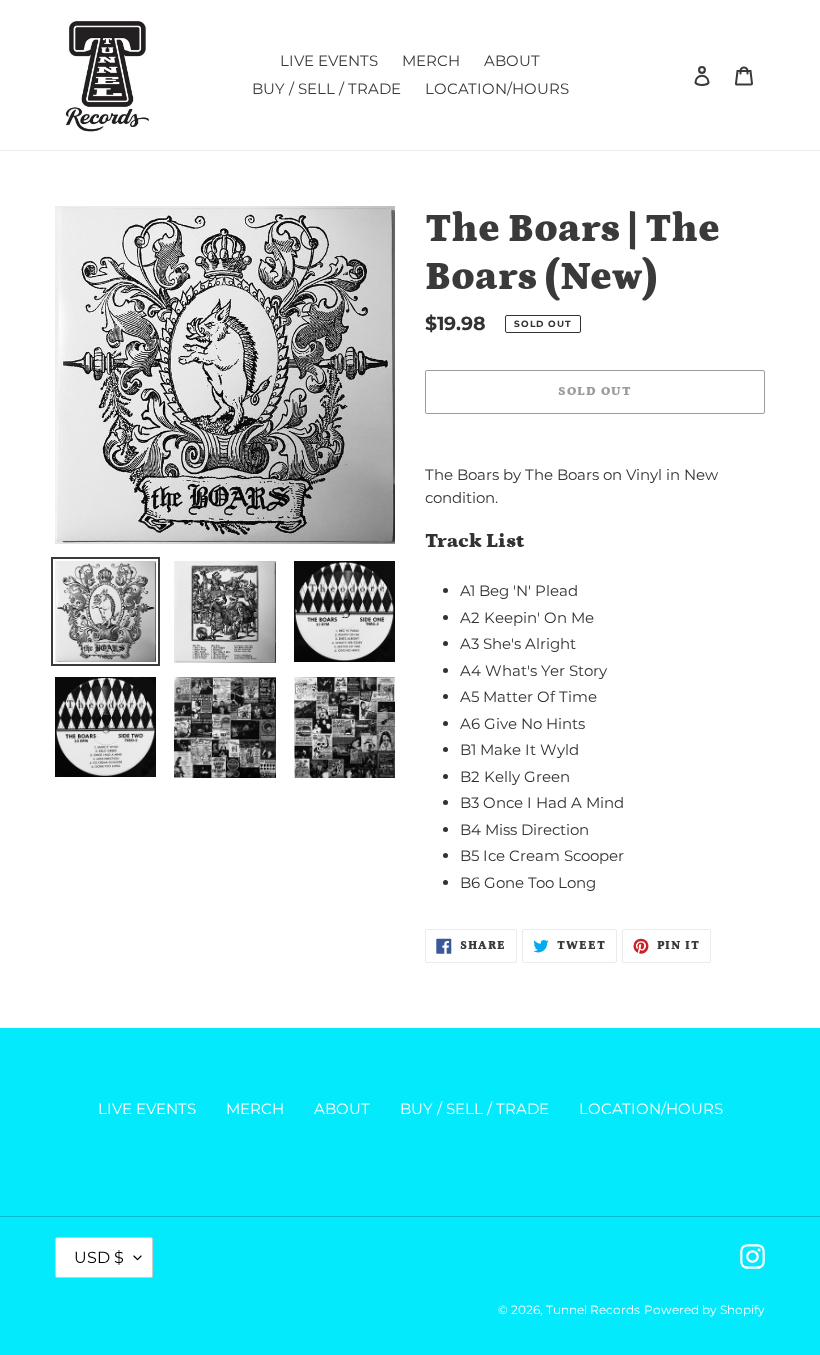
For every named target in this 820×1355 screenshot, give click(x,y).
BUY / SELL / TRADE (474, 1108)
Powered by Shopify (704, 1309)
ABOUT (342, 1108)
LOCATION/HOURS (651, 1108)
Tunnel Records (593, 1309)
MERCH (255, 1108)
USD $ (99, 1257)
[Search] (675, 75)
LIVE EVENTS (147, 1108)
